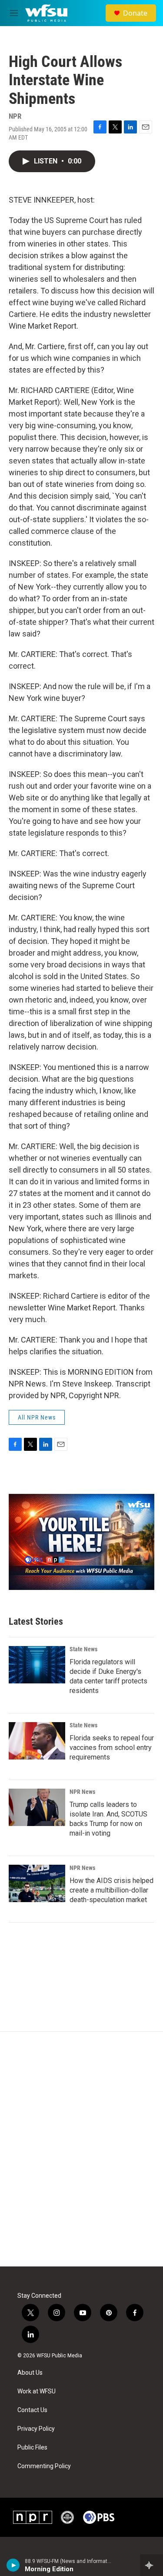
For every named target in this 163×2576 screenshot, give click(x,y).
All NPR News (37, 1417)
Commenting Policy (44, 2466)
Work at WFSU (37, 2391)
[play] (13, 2565)
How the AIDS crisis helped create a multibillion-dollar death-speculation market (111, 1890)
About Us (30, 2373)
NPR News (82, 1792)
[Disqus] (81, 2149)
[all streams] (151, 2565)
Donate (135, 13)
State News (83, 1649)
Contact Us (32, 2410)
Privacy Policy (36, 2429)
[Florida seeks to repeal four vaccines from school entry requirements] (37, 1741)
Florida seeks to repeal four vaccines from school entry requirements (112, 1748)
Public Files (32, 2448)
